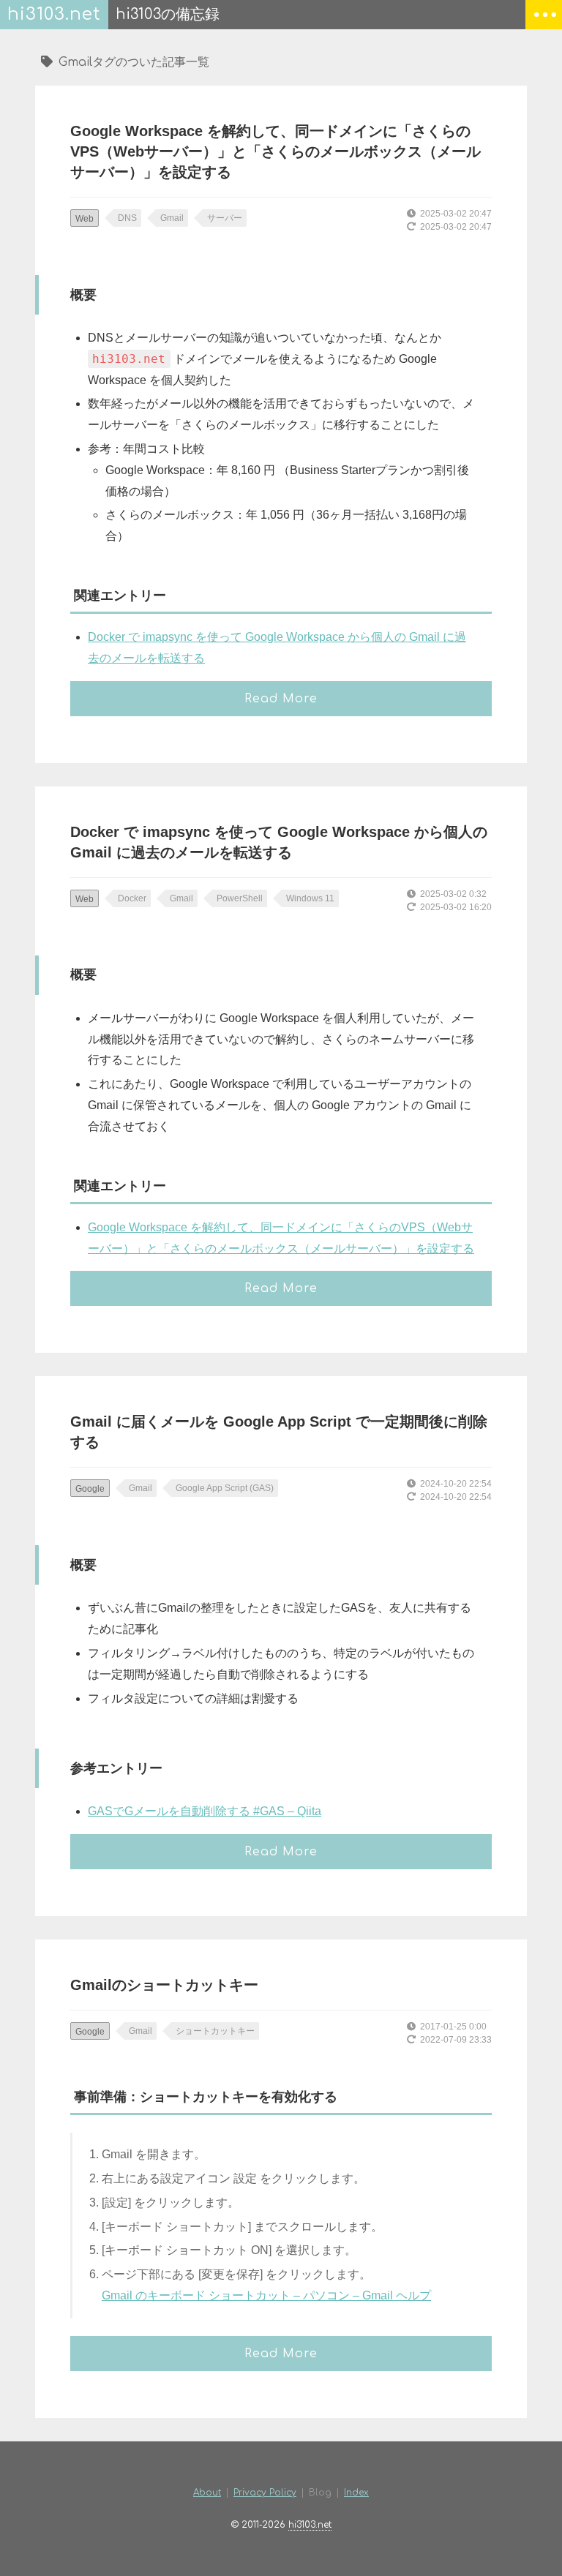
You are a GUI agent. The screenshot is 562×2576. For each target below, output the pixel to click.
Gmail (172, 218)
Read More (281, 699)
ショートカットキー (215, 2031)
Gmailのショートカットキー (164, 1985)
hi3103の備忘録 (168, 14)
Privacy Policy (265, 2493)
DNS (127, 218)
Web (85, 219)
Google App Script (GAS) (225, 1488)
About (207, 2493)
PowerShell (240, 898)
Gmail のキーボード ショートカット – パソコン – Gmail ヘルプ (266, 2295)
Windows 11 (310, 898)
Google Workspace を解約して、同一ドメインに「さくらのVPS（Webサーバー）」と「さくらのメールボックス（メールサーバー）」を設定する (276, 151)
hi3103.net (54, 14)
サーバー (225, 218)
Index (356, 2493)
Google (90, 1489)
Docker (132, 898)
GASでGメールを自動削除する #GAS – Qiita (205, 1811)
